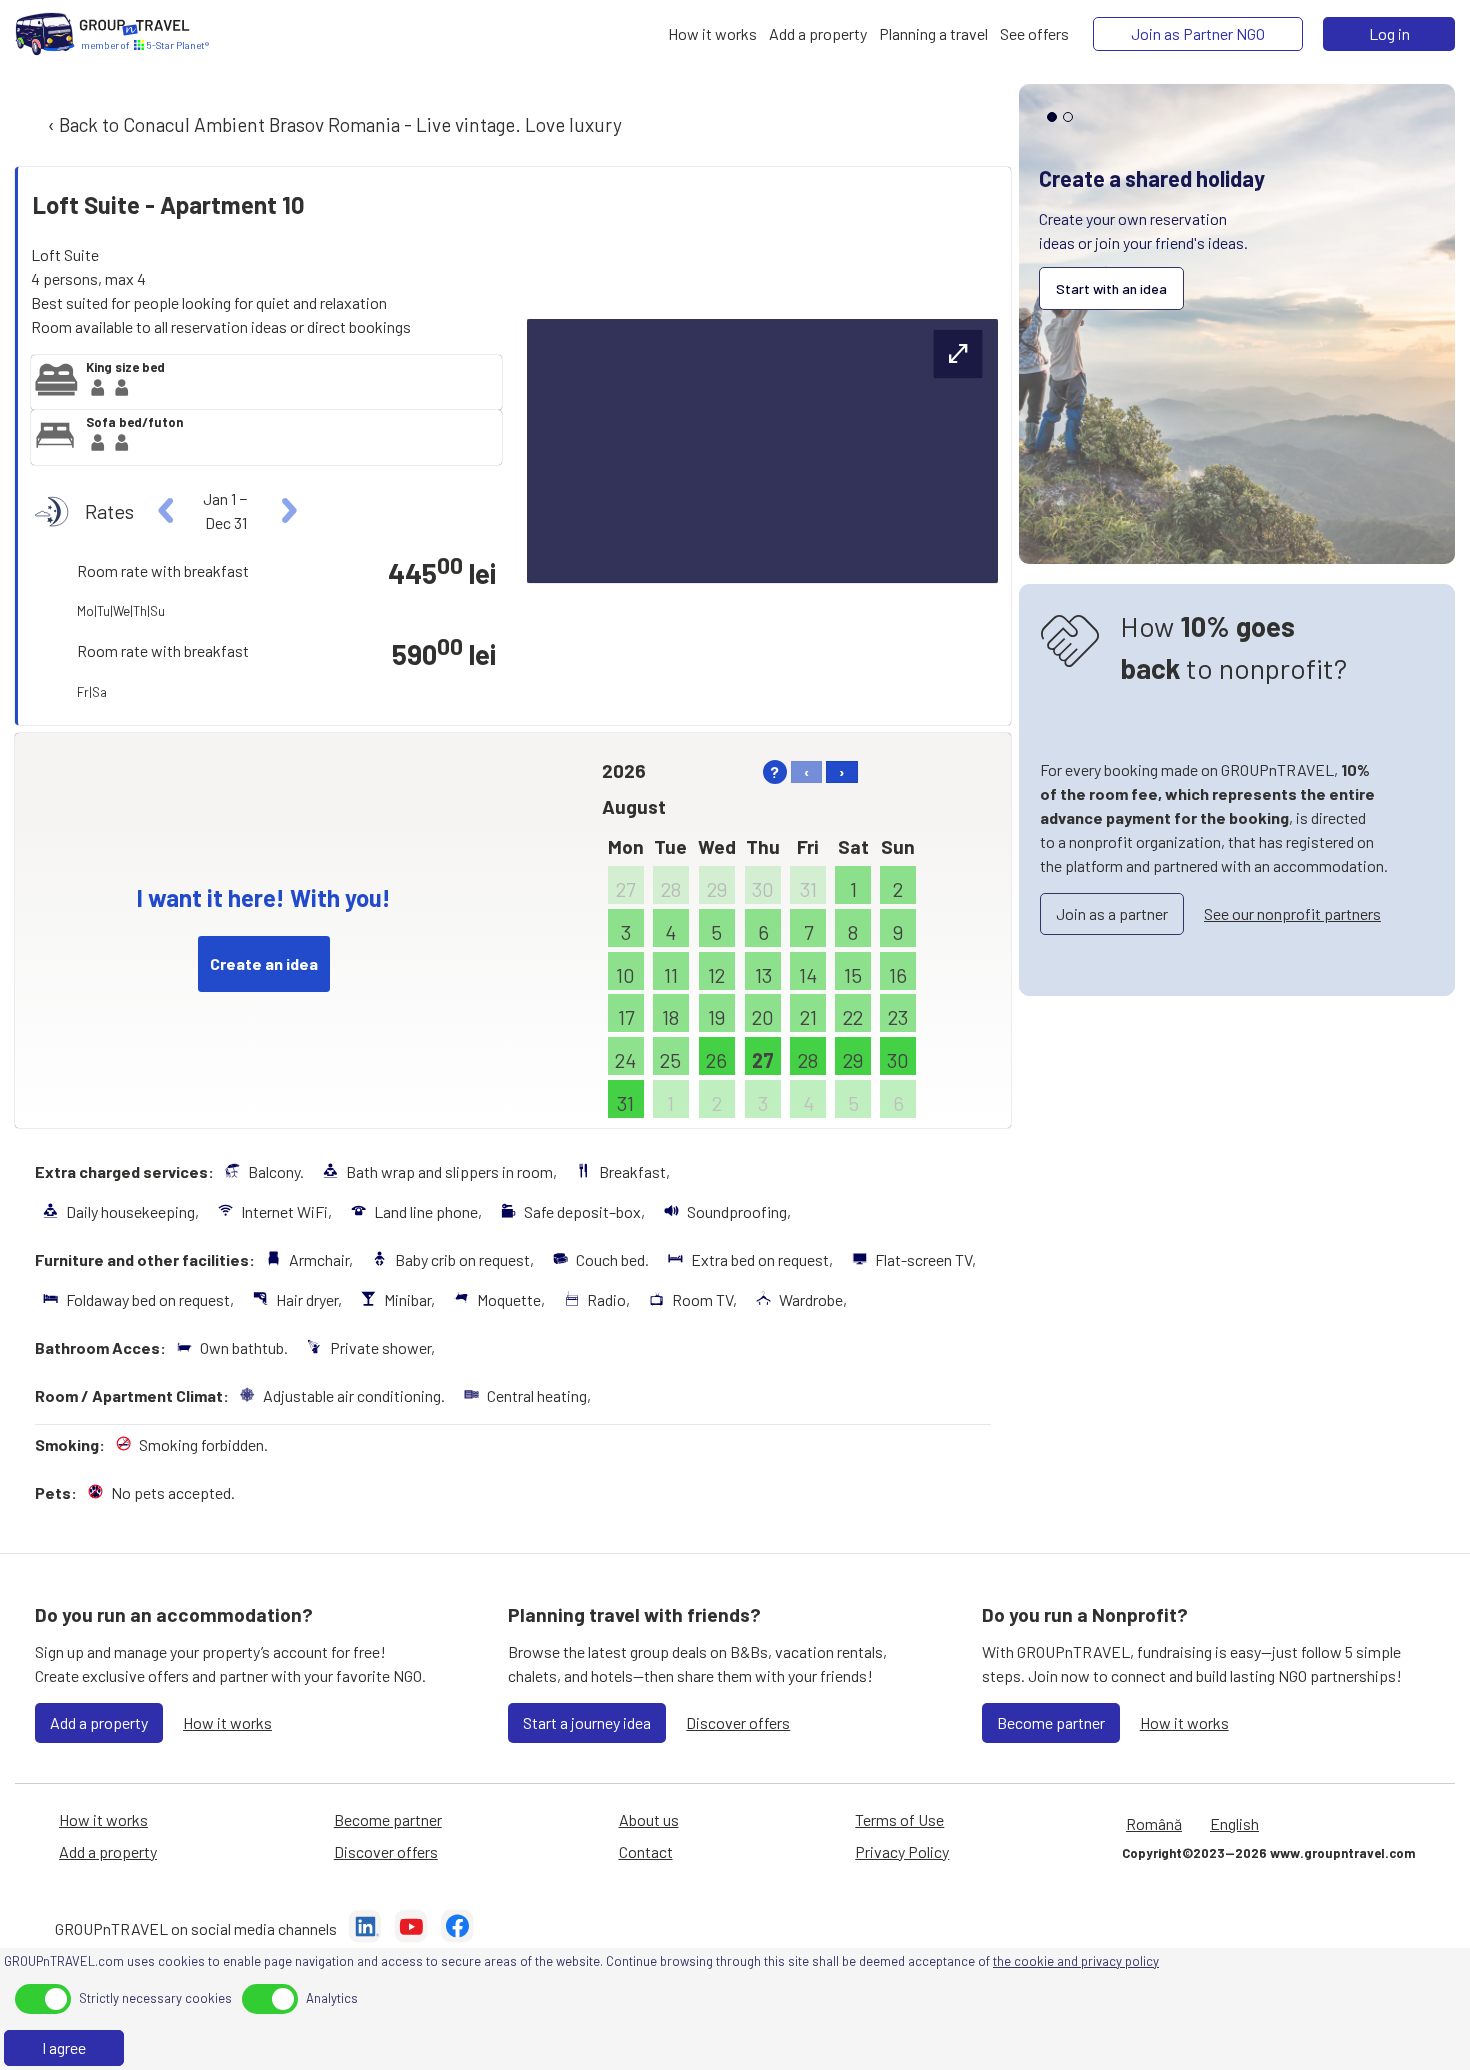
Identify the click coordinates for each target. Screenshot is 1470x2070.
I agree (64, 2047)
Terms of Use (899, 1819)
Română (1154, 1823)
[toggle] (43, 1999)
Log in (1389, 33)
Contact (646, 1851)
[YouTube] (411, 1929)
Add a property (99, 1722)
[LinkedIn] (365, 1929)
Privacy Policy (902, 1851)
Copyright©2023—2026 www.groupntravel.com (1268, 1853)
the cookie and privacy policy (1076, 1961)
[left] (166, 511)
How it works (227, 1722)
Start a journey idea (587, 1722)
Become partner (1051, 1722)
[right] (286, 511)
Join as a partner (1112, 913)
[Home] (45, 34)
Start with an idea (1111, 288)
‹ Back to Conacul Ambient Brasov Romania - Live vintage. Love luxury (333, 124)
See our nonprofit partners (1292, 913)
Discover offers (738, 1722)
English (1234, 1823)
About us (649, 1819)
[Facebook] (457, 1929)
